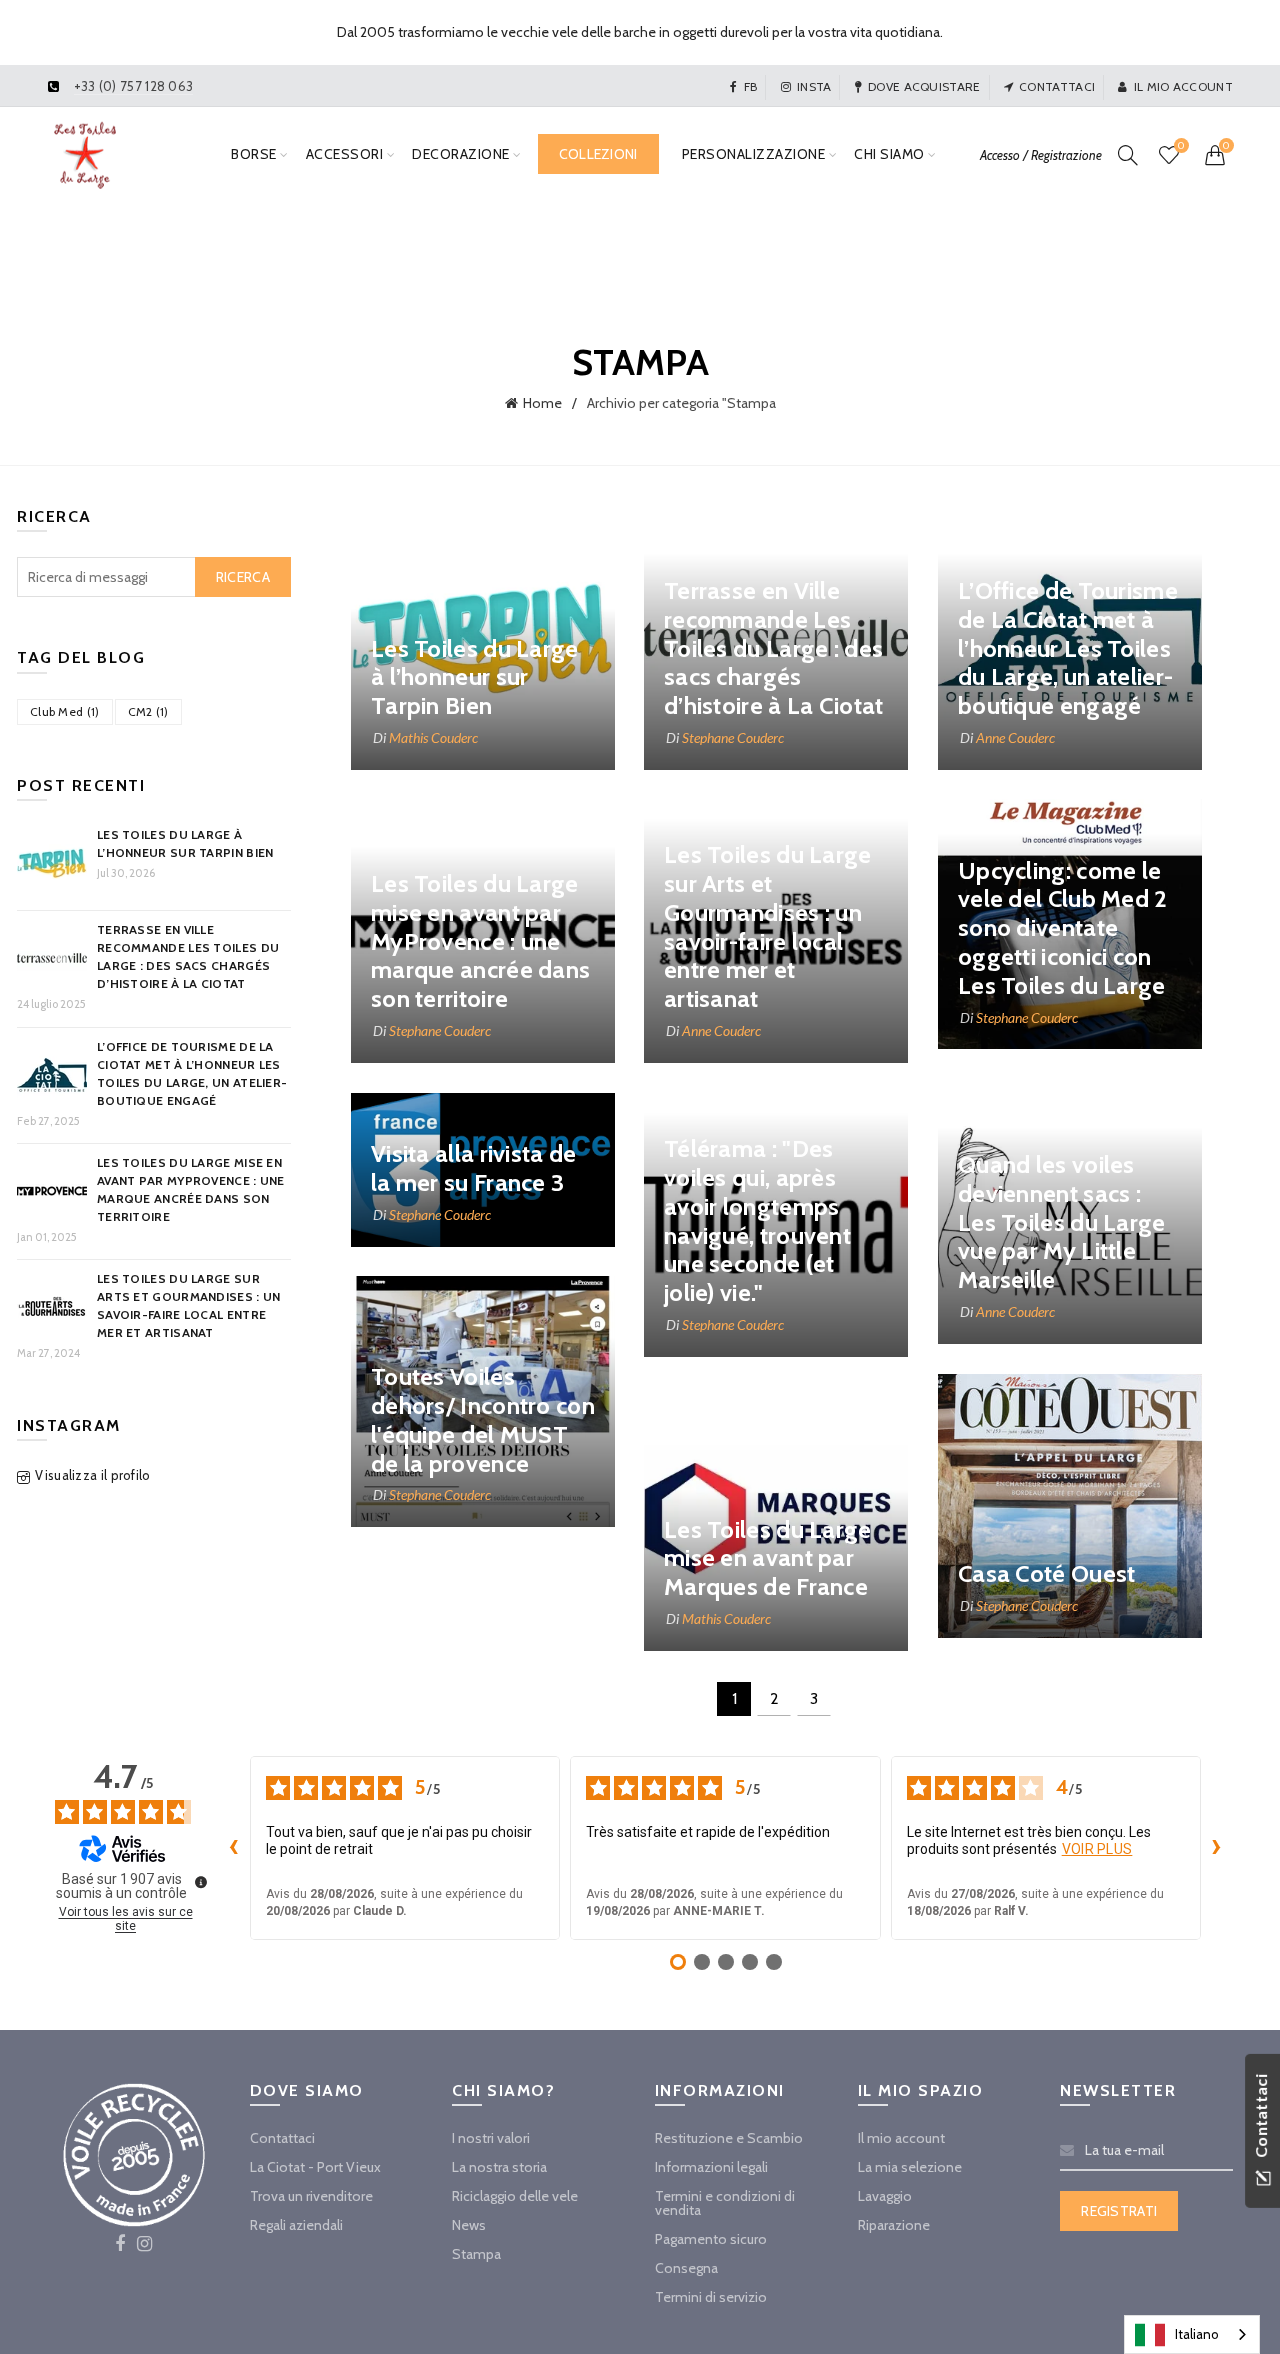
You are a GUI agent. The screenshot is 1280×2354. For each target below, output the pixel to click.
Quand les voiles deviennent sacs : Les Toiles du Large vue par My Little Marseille (1062, 1222)
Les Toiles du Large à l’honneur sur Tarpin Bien (475, 677)
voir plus (1097, 1849)
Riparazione (894, 2225)
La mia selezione (910, 2167)
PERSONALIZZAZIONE (754, 154)
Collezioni (598, 154)
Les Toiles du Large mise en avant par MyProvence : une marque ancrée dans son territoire (480, 941)
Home (542, 403)
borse (254, 154)
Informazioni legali (711, 2167)
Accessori (345, 154)
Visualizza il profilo (92, 1475)
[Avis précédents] (234, 1848)
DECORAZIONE (461, 154)
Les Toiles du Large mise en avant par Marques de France (768, 1558)
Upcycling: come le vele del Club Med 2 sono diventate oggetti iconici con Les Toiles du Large (1063, 928)
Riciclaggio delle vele (515, 2196)
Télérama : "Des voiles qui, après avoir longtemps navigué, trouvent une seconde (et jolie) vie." (757, 1220)
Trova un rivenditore (311, 2196)
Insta (814, 86)
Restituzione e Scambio (729, 2138)
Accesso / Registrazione (1041, 155)
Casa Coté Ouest (1047, 1573)
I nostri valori (491, 2138)
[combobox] (1192, 2334)
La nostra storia (499, 2167)
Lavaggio (885, 2196)
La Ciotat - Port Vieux (315, 2167)
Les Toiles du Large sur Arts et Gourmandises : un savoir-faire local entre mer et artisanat (768, 926)
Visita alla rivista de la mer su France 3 (474, 1168)
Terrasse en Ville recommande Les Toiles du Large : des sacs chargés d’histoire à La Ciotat (774, 648)
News (469, 2225)
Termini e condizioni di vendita (725, 2203)
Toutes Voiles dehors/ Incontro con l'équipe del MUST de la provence (483, 1419)
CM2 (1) (148, 711)
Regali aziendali (296, 2225)
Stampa (476, 2254)
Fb (750, 86)
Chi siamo (889, 154)
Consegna (686, 2268)
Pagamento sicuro (711, 2239)
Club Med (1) (65, 711)
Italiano (1197, 2334)
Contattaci (1057, 86)
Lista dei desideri (1181, 146)
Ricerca (243, 577)
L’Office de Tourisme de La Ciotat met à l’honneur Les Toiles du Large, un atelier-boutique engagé (1068, 648)
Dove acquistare (924, 86)
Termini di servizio (711, 2297)
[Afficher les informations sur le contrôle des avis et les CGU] (201, 1882)
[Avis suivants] (1217, 1848)
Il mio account (1183, 86)
